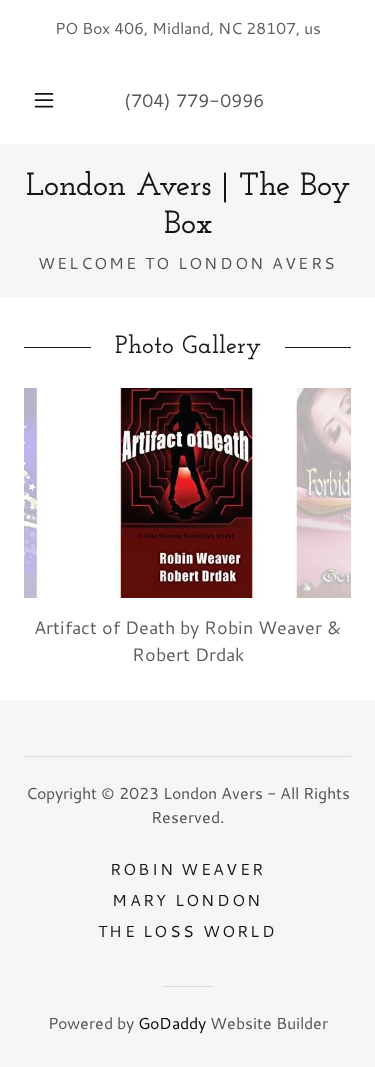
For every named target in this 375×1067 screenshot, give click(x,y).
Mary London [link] (187, 899)
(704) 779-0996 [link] (194, 100)
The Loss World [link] (187, 930)
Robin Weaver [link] (187, 868)
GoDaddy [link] (172, 1022)
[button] (44, 100)
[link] (187, 206)
